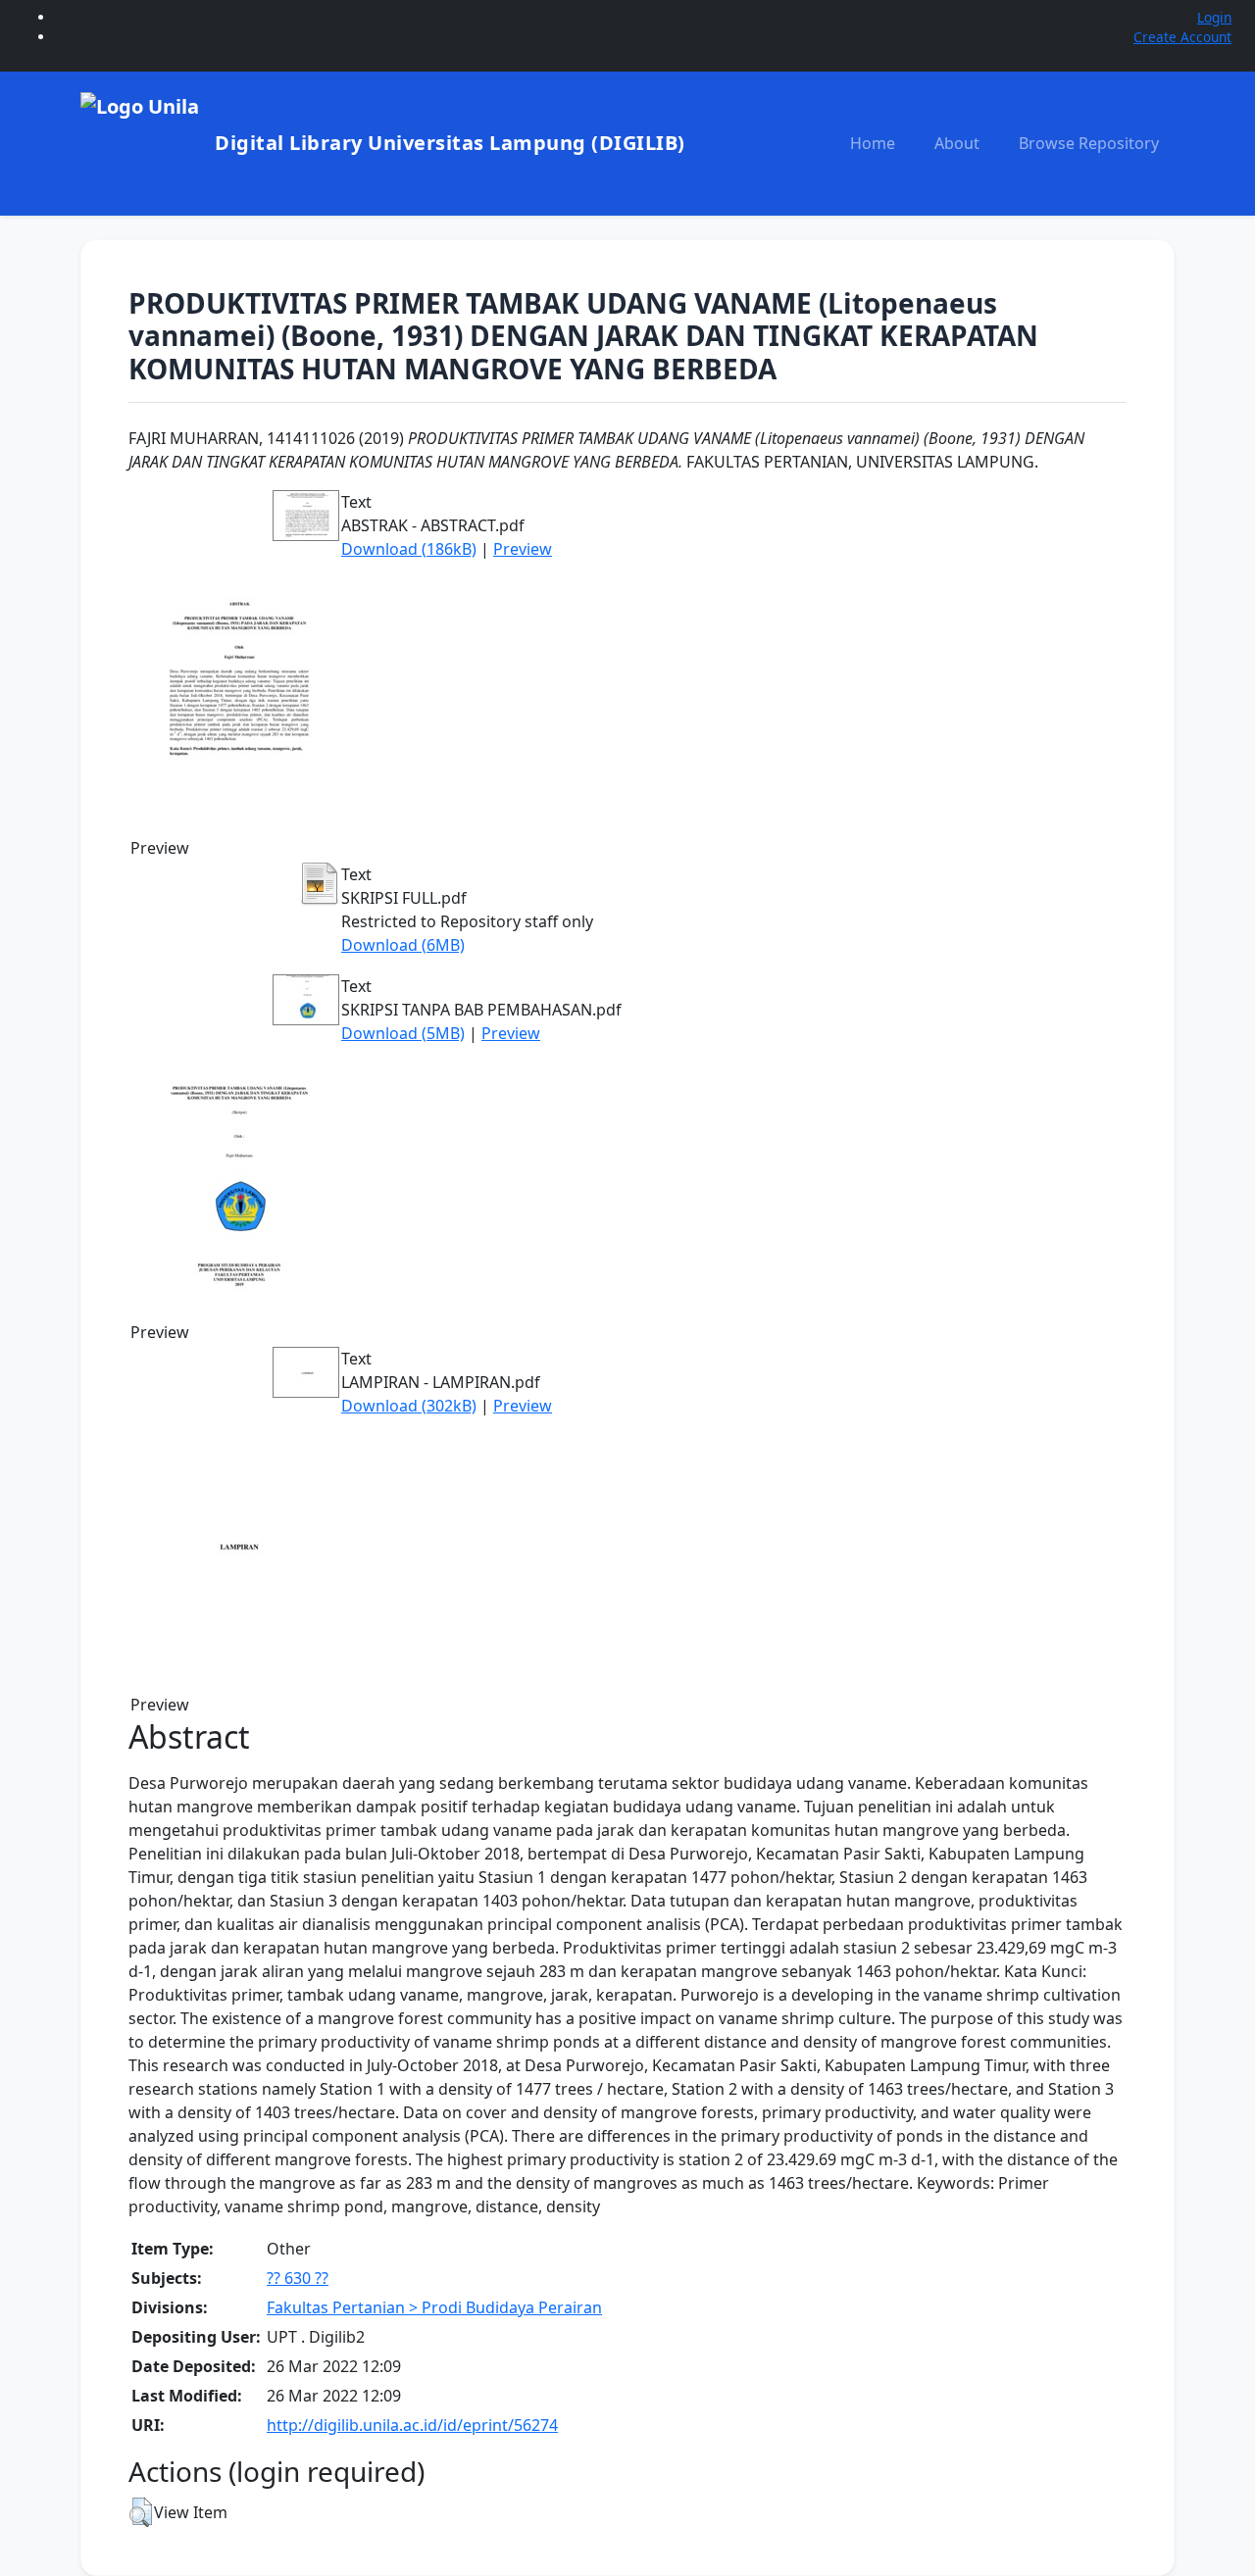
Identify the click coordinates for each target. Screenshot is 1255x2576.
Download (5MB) (403, 1033)
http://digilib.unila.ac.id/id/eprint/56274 (412, 2425)
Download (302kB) (409, 1406)
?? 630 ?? (298, 2278)
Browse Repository (1089, 143)
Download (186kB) (409, 549)
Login (1214, 17)
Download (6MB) (403, 945)
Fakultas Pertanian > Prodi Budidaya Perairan (434, 2307)
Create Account (1182, 37)
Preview (523, 549)
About (957, 143)
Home (873, 143)
